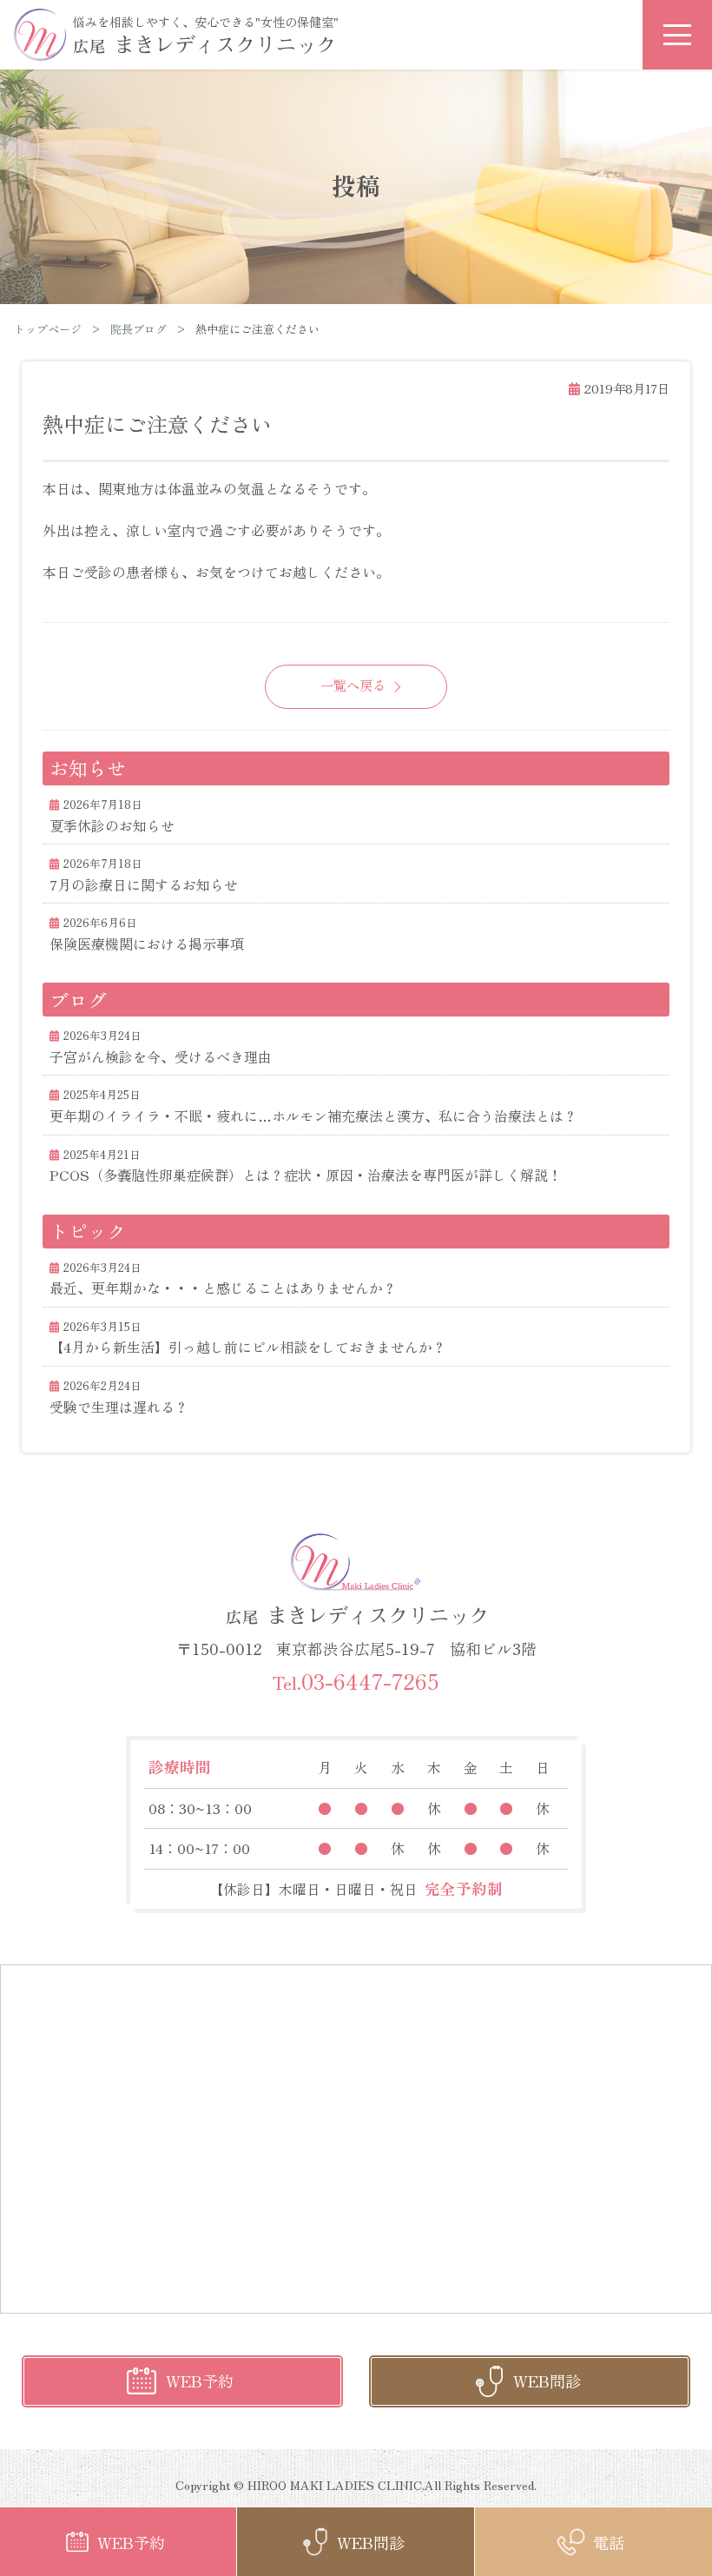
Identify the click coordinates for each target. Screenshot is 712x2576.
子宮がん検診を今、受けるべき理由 (161, 1056)
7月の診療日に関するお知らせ (144, 884)
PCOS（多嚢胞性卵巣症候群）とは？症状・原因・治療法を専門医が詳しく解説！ (306, 1175)
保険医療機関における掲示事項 (147, 944)
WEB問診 (547, 2381)
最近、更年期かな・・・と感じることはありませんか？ (223, 1288)
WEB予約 (200, 2381)
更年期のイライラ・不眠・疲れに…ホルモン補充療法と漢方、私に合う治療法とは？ (313, 1116)
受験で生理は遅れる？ (119, 1407)
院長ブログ (138, 329)
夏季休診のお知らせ (112, 825)
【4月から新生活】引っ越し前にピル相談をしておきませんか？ (248, 1347)
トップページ (48, 329)
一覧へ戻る (353, 685)
